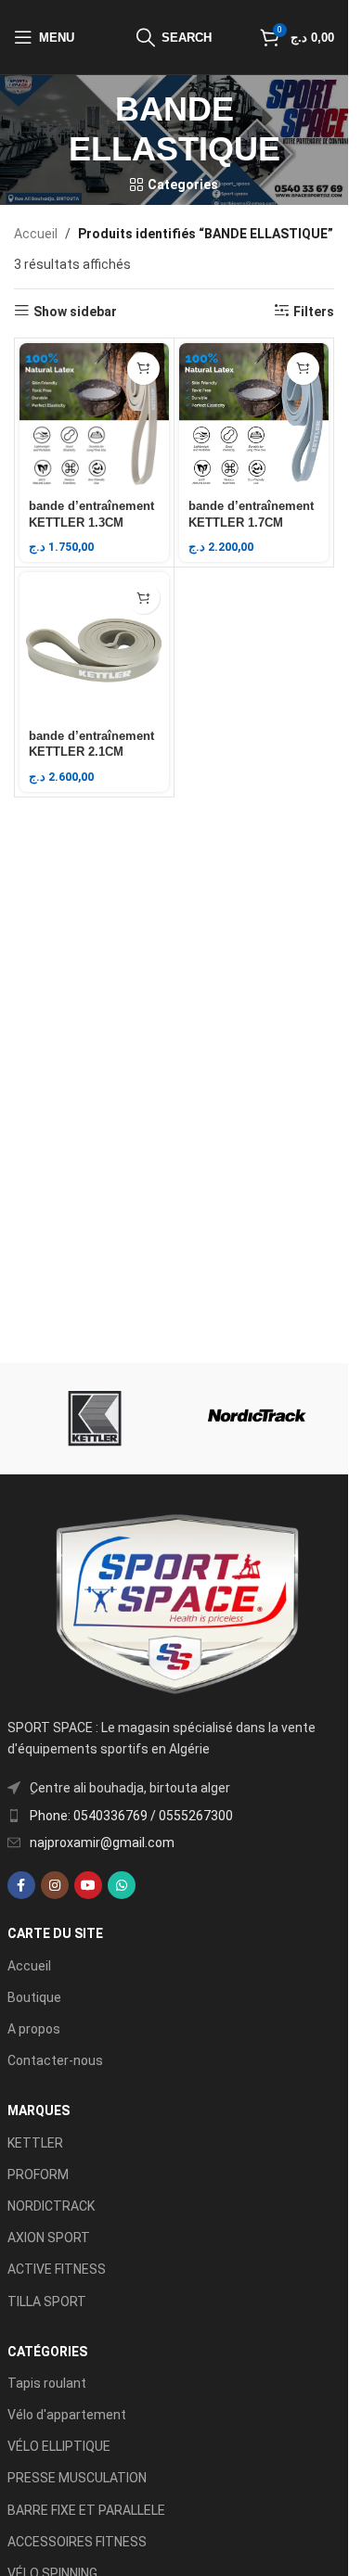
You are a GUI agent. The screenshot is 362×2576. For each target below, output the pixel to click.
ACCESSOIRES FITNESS (77, 2542)
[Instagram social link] (55, 1885)
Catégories (47, 2352)
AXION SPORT (49, 2238)
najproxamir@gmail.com (102, 1843)
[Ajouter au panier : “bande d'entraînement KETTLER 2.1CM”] (143, 598)
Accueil (36, 234)
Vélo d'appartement (67, 2415)
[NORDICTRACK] (258, 1419)
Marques (39, 2111)
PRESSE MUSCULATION (77, 2478)
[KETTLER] (91, 1419)
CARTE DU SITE (55, 1933)
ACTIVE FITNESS (57, 2269)
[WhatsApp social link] (122, 1885)
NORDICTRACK (51, 2206)
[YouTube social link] (88, 1885)
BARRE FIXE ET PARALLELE (86, 2510)
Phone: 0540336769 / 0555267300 (131, 1816)
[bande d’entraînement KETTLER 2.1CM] (94, 647)
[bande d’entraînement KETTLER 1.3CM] (94, 418)
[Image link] (175, 1604)
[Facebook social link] (21, 1885)
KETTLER (35, 2143)
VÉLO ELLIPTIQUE (59, 2446)
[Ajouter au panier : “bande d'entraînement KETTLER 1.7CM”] (303, 369)
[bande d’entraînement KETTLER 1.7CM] (254, 418)
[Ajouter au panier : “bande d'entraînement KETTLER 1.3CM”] (143, 369)
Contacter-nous (55, 2060)
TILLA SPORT (47, 2302)
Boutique (34, 1997)
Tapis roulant (47, 2383)
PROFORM (38, 2174)
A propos (34, 2029)
